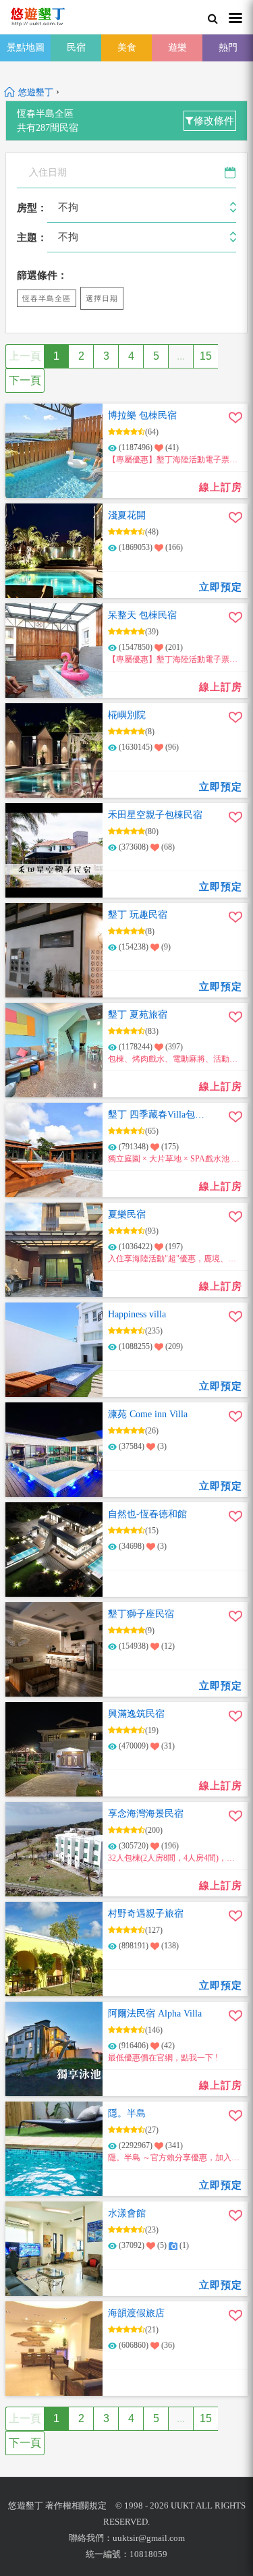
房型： (32, 208)
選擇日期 (102, 298)
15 (206, 356)
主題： (32, 238)
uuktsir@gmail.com (149, 2538)
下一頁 (25, 380)
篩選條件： (42, 275)
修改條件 (214, 121)
